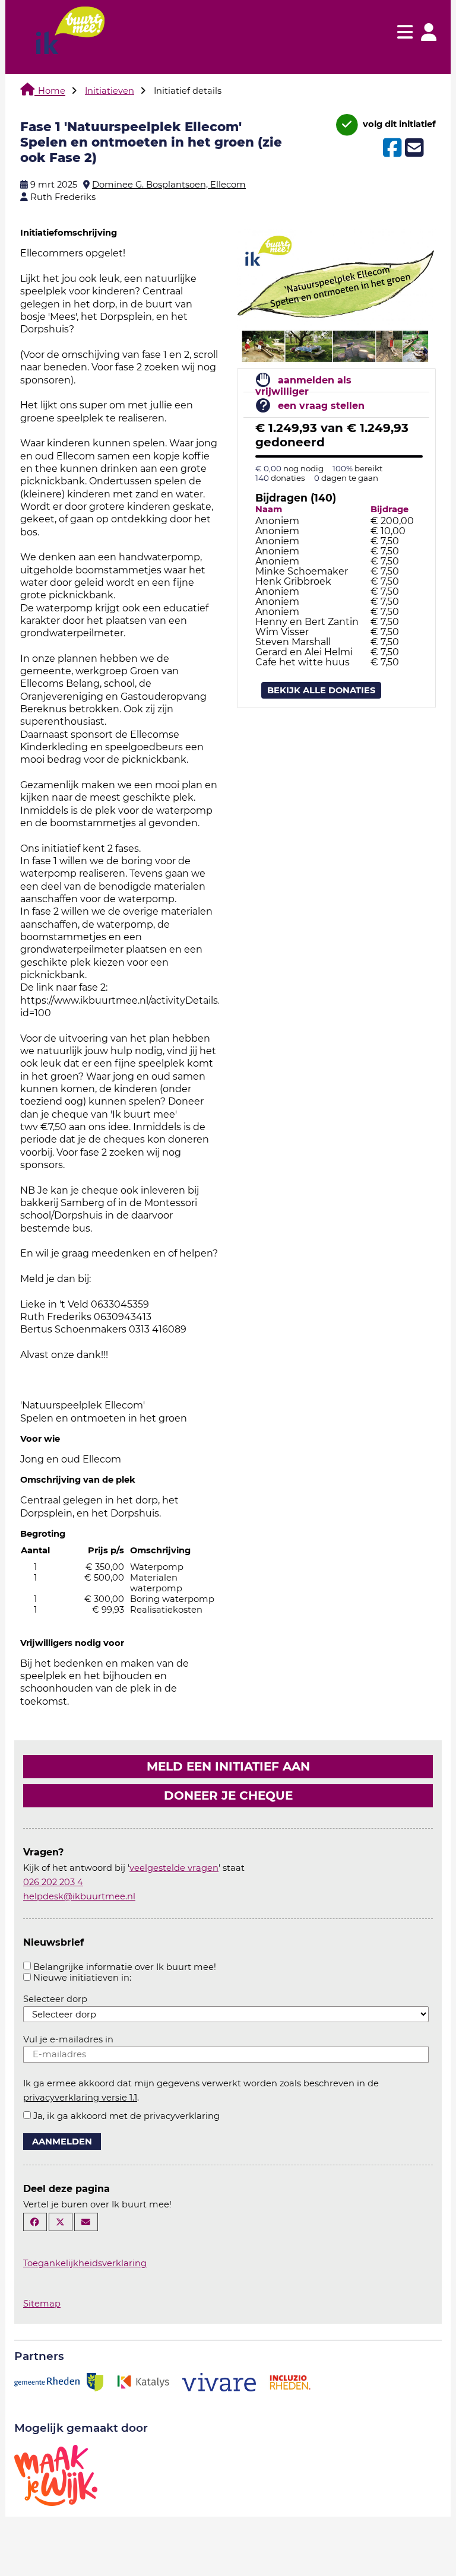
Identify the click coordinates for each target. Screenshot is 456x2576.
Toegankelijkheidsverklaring (85, 2263)
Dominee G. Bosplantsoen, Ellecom (169, 185)
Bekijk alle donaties (321, 690)
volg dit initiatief (398, 124)
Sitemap (42, 2304)
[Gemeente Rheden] (59, 2381)
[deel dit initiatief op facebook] (391, 148)
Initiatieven (110, 91)
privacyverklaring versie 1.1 (80, 2098)
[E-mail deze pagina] (86, 2222)
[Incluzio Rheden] (290, 2381)
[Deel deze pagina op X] (61, 2222)
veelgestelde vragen (174, 1868)
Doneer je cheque (228, 1795)
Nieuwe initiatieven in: (82, 1978)
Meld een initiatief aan (228, 1766)
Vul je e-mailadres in (68, 2039)
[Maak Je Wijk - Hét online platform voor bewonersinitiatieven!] (56, 2475)
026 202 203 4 (53, 1882)
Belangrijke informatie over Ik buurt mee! (125, 1967)
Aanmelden (62, 2142)
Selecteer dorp (55, 1999)
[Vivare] (219, 2381)
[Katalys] (142, 2381)
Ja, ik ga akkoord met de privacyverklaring (126, 2116)
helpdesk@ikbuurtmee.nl (79, 1896)
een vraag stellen (321, 406)
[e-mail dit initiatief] (413, 148)
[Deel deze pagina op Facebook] (35, 2222)
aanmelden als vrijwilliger (303, 386)
